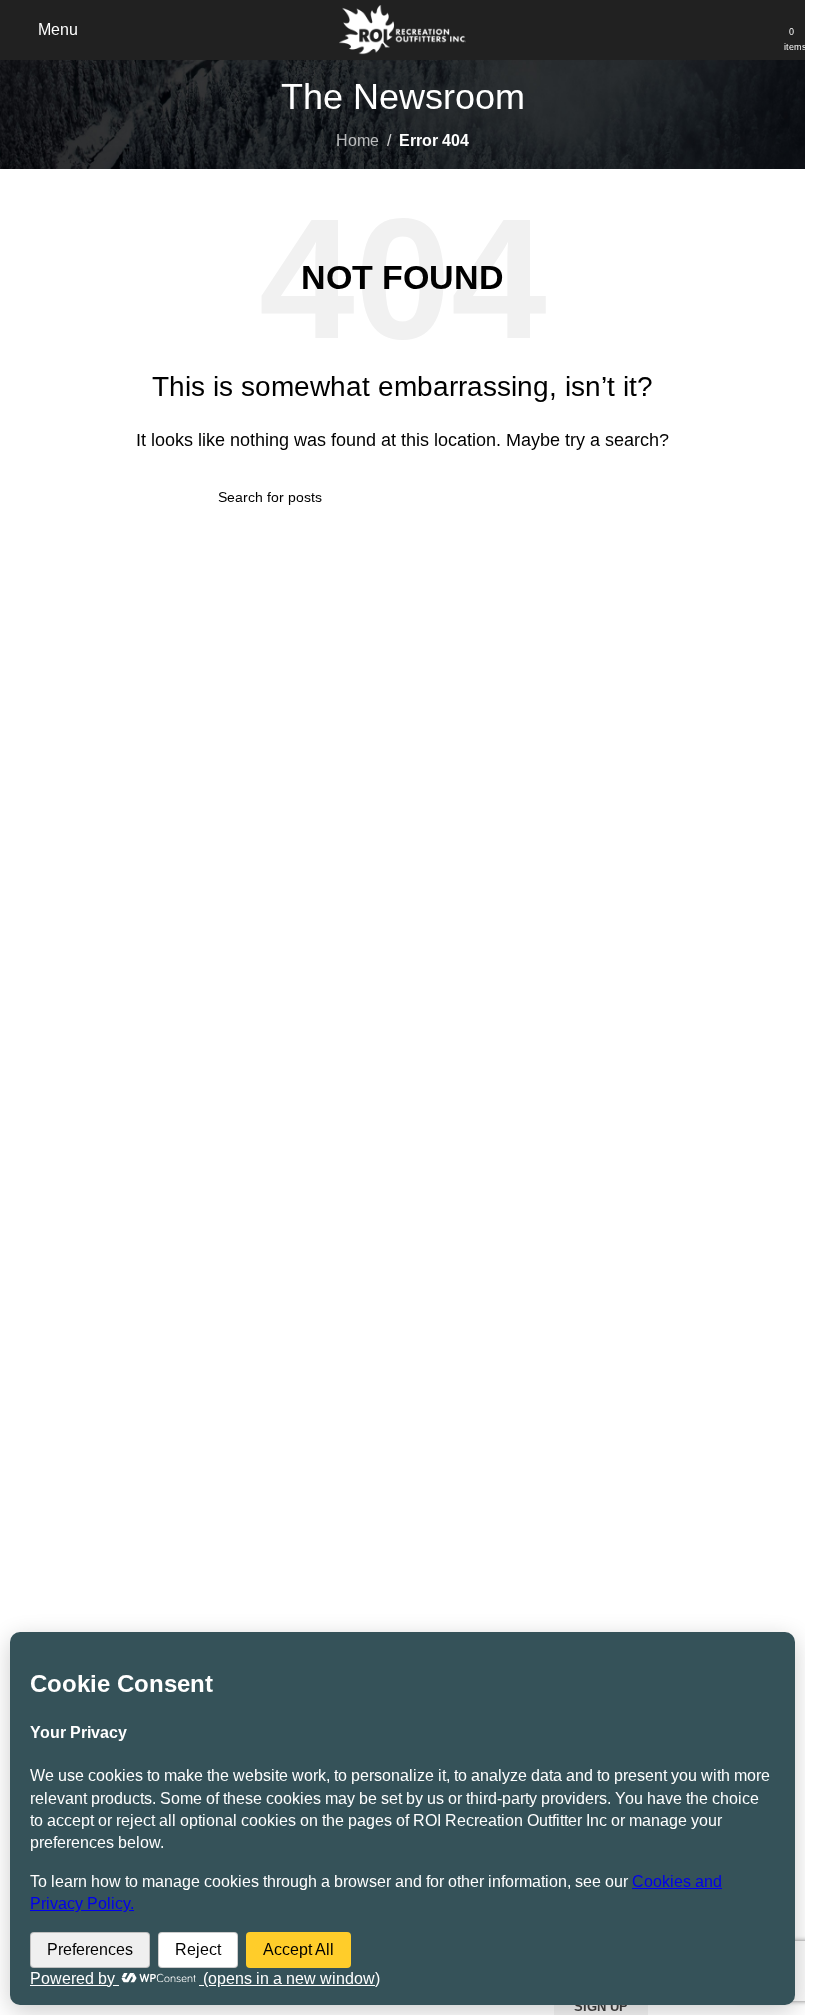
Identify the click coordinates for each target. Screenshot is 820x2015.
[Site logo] (402, 28)
